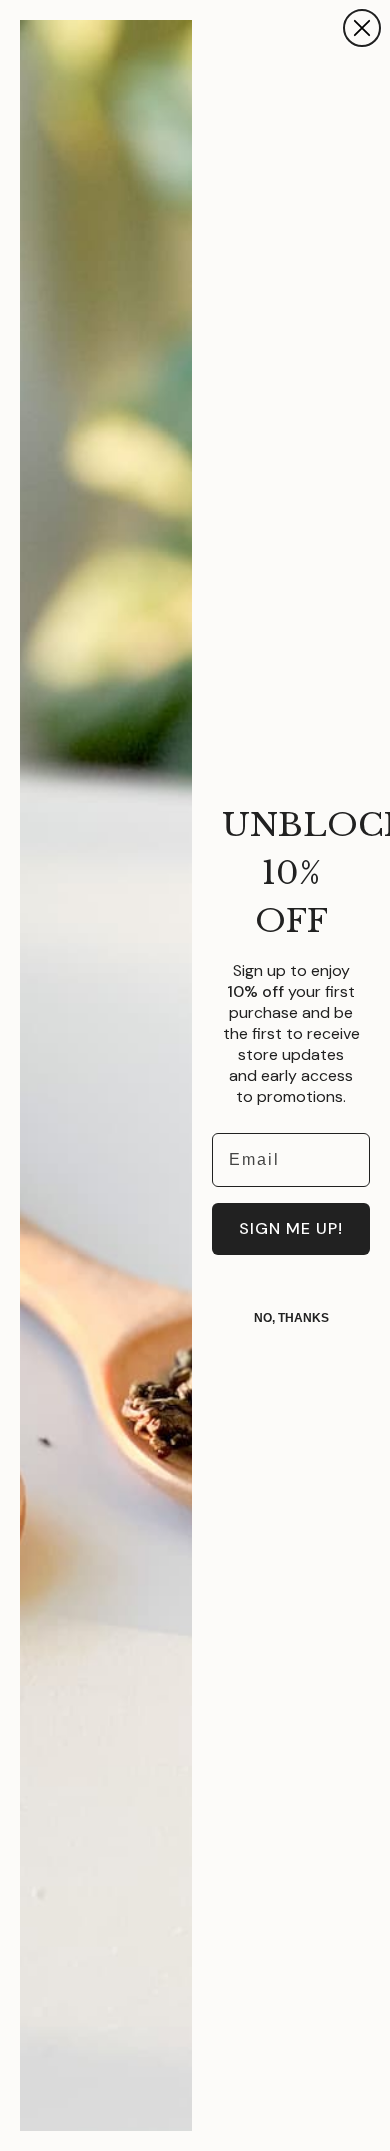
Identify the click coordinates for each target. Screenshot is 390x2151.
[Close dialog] (362, 28)
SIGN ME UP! (291, 1228)
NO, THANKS (291, 1318)
